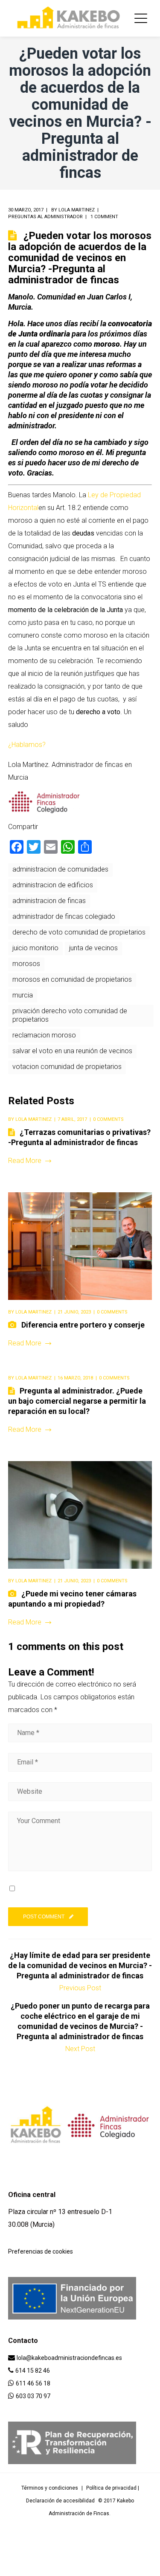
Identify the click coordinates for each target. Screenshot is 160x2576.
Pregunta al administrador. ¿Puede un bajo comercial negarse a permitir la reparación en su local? (77, 1401)
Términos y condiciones (50, 2488)
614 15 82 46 (33, 2371)
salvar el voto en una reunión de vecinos (72, 1051)
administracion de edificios (53, 885)
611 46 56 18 (33, 2383)
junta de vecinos (93, 948)
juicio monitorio (35, 948)
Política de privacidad (111, 2488)
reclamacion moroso (44, 1035)
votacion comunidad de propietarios (67, 1067)
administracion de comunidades (60, 869)
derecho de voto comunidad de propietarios (79, 932)
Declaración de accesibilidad (60, 2501)
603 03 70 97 (33, 2396)
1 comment (104, 217)
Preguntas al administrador (45, 217)
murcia (23, 995)
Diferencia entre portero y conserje (83, 1325)
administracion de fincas (49, 901)
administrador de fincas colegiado (64, 916)
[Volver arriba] (10, 2566)
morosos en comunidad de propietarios (72, 979)
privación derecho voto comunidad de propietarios (70, 1015)
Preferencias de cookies (41, 2251)
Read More (25, 1161)
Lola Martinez (77, 210)
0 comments (108, 1119)
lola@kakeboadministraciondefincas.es (69, 2358)
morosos (26, 964)
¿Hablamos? (27, 745)
